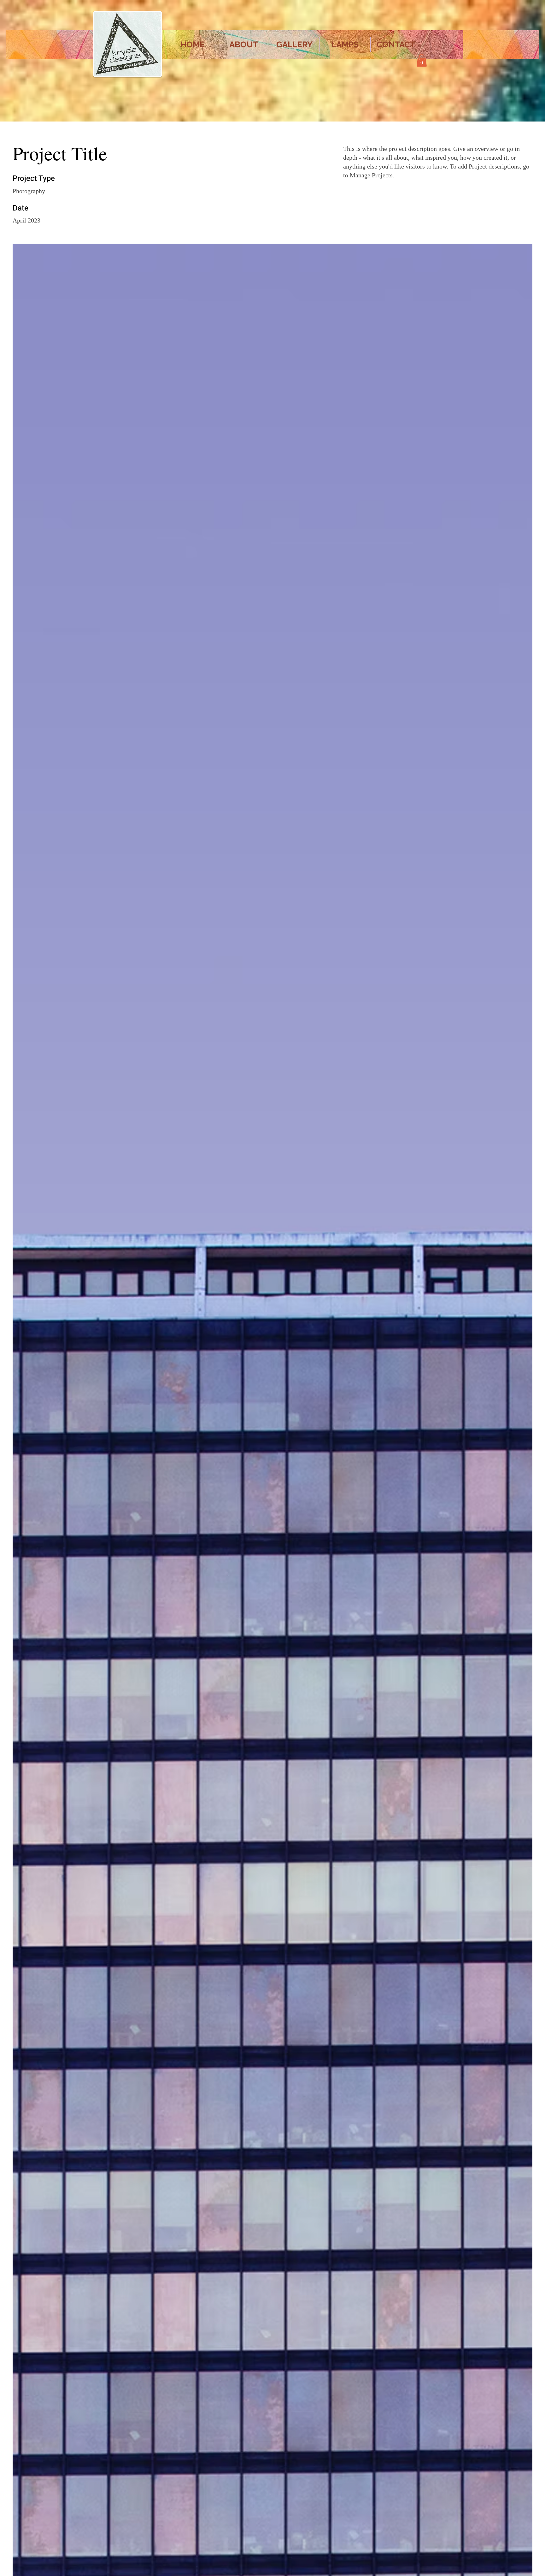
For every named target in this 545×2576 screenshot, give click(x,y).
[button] (422, 60)
